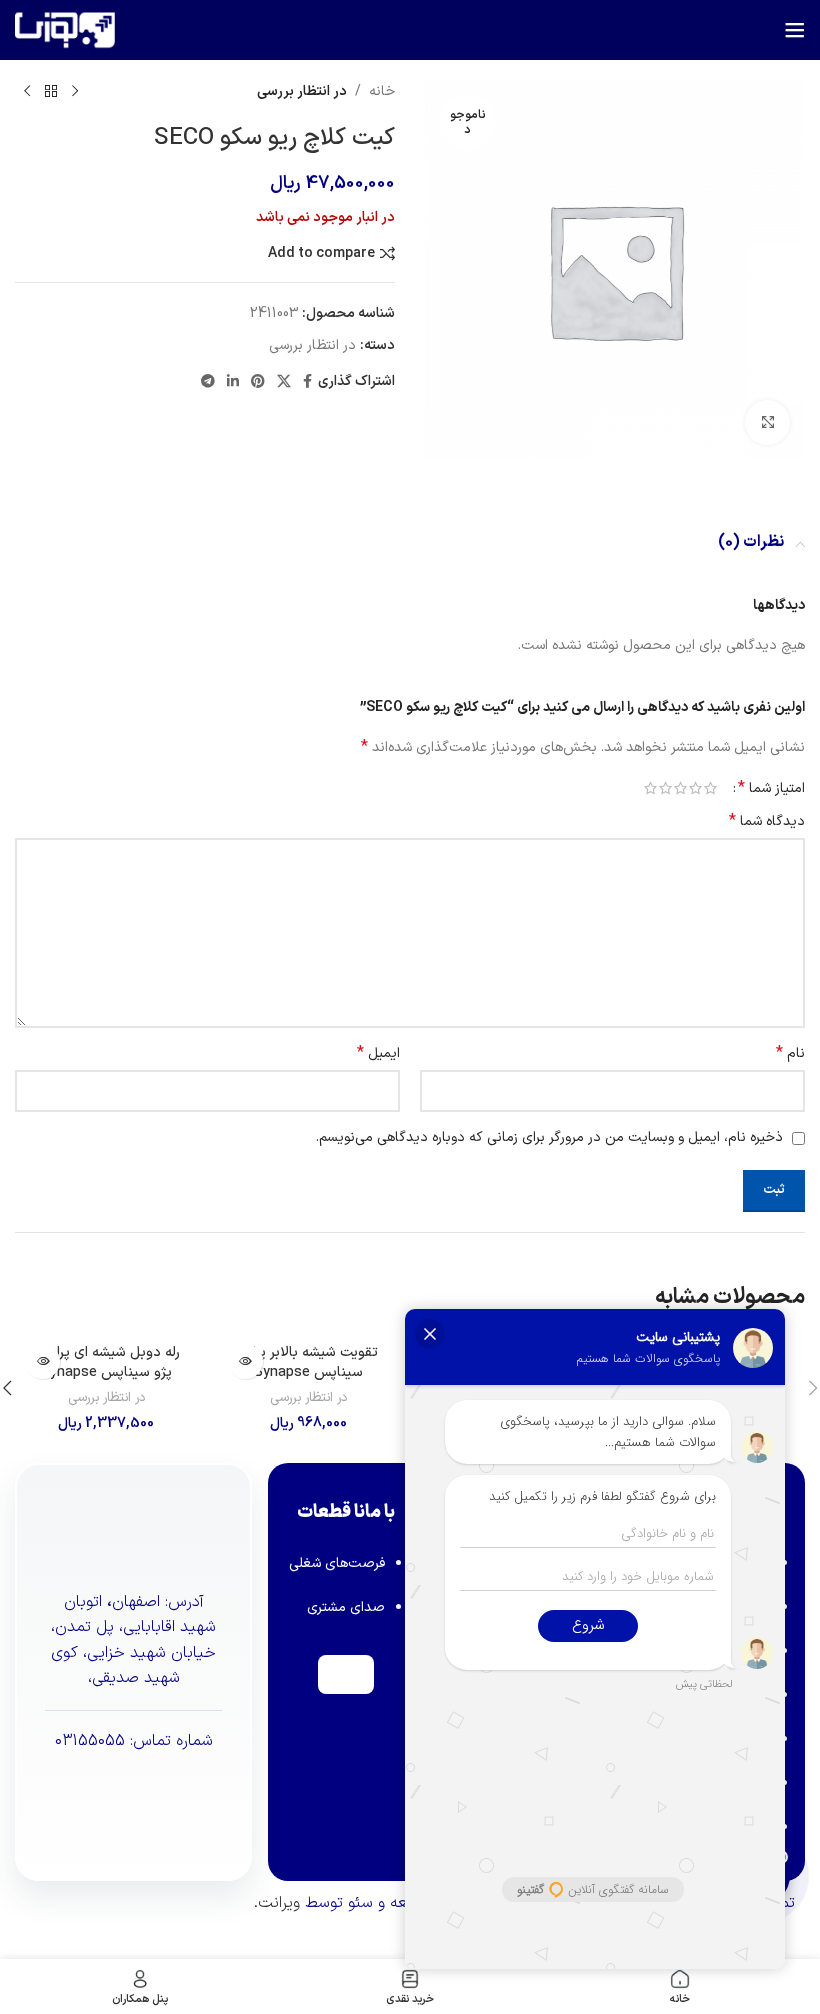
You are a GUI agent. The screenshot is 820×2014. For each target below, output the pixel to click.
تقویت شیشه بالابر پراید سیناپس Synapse (309, 1362)
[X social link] (284, 382)
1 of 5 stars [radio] (710, 788)
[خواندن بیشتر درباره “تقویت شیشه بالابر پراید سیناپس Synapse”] (245, 1361)
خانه (382, 91)
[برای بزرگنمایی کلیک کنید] (767, 422)
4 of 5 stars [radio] (665, 788)
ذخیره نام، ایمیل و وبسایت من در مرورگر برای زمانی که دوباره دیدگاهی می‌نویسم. (549, 1137)
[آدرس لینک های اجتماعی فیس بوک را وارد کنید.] (307, 382)
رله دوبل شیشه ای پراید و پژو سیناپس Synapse (106, 1362)
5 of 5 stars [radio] (650, 788)
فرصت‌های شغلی (337, 1563)
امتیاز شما (771, 788)
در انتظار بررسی (302, 91)
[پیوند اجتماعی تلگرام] (208, 382)
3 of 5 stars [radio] (680, 788)
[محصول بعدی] (27, 92)
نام (790, 1054)
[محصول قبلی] (75, 92)
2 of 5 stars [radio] (695, 788)
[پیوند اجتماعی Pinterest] (258, 382)
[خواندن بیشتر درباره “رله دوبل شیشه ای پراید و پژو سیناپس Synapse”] (42, 1361)
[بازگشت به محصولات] (51, 92)
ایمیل (378, 1054)
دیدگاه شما (767, 822)
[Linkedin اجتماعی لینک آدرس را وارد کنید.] (233, 382)
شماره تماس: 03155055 (134, 1741)
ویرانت (279, 1903)
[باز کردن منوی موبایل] (795, 30)
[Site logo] (65, 29)
